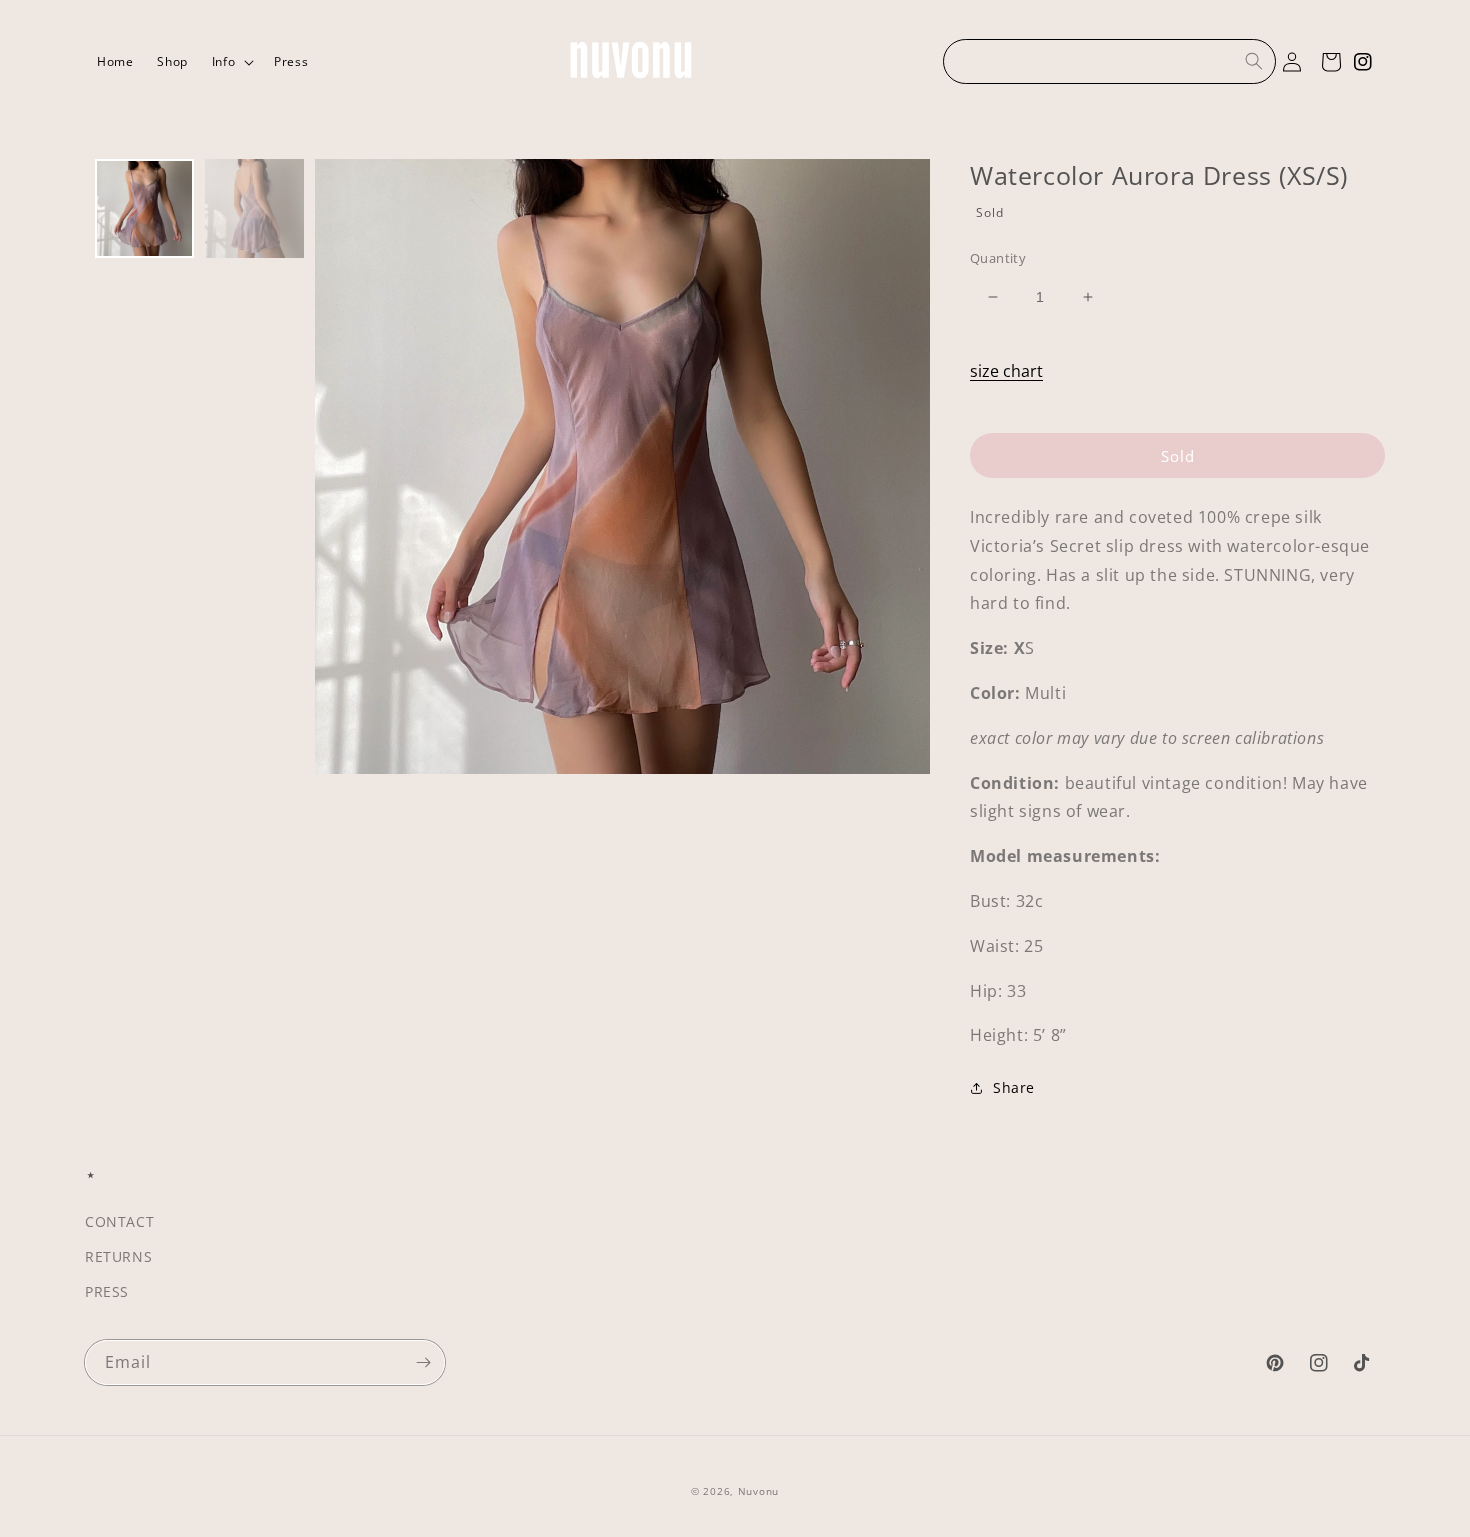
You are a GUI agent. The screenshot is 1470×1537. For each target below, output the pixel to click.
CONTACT (119, 1221)
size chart (1006, 371)
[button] (231, 62)
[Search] (1254, 61)
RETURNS (118, 1256)
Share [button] (1014, 1087)
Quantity (998, 258)
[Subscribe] (423, 1362)
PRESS (107, 1291)
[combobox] (1109, 61)
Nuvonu (758, 1491)
